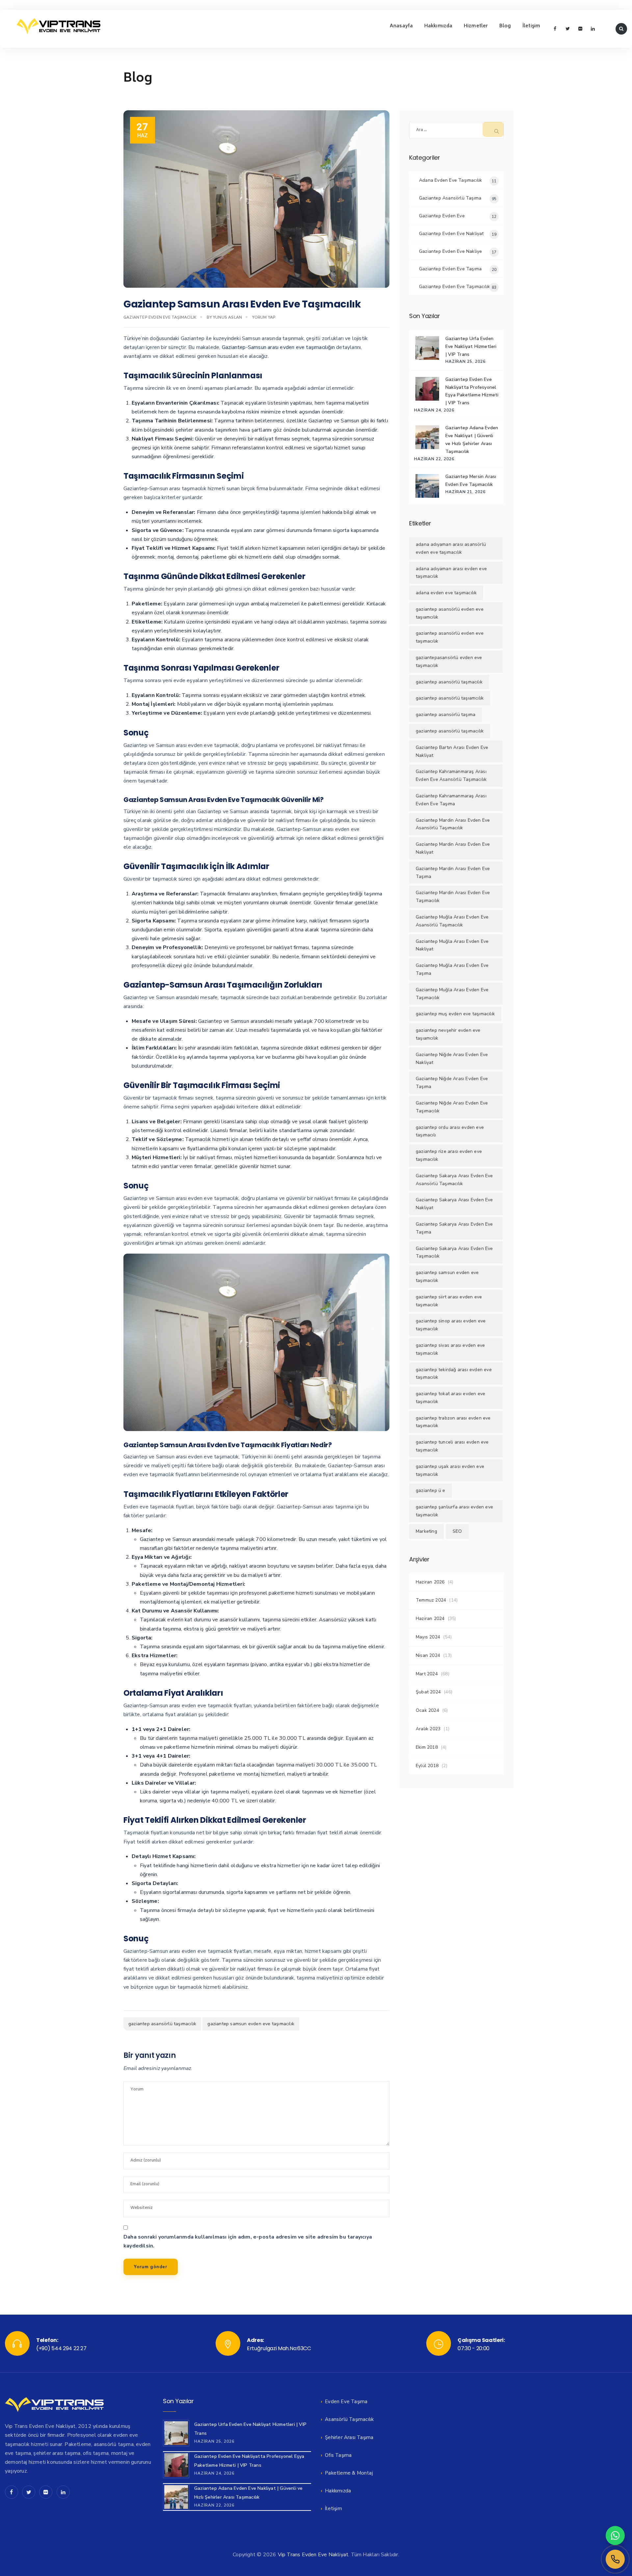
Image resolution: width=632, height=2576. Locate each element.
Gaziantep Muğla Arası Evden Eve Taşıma (452, 969)
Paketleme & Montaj (349, 2473)
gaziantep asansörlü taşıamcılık (450, 698)
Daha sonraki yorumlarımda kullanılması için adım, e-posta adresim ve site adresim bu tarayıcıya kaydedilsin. (248, 2241)
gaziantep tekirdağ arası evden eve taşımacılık (454, 1374)
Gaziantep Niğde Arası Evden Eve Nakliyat (452, 1059)
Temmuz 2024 (431, 1600)
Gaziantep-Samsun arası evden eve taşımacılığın (278, 347)
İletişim (531, 26)
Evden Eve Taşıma (346, 2402)
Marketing (426, 1531)
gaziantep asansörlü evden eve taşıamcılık (450, 613)
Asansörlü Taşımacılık (349, 2419)
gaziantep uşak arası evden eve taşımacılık (450, 1470)
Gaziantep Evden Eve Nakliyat (451, 234)
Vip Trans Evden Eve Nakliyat (313, 2555)
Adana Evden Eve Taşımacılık (450, 180)
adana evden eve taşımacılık (446, 593)
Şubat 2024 (428, 1692)
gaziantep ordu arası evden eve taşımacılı (450, 1131)
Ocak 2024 (427, 1710)
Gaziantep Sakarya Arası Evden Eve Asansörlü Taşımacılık (454, 1180)
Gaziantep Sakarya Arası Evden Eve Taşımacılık (454, 1252)
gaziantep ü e (431, 1490)
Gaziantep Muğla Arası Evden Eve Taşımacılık (452, 994)
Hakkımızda (438, 26)
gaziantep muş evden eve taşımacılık (455, 1014)
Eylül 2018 (427, 1766)
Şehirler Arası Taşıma (349, 2437)
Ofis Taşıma (338, 2455)
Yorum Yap (264, 317)
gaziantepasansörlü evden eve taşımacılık (449, 662)
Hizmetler (476, 26)
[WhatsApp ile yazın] (615, 2536)
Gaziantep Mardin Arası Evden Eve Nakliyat (453, 848)
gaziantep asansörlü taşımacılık (162, 2024)
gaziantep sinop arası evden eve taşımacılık (451, 1325)
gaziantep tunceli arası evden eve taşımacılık (452, 1446)
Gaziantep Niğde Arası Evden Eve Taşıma (452, 1083)
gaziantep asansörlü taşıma (446, 715)
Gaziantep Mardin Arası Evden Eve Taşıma (453, 873)
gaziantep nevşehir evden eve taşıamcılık (448, 1034)
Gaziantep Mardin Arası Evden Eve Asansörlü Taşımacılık (453, 824)
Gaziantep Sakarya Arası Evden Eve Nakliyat (454, 1204)
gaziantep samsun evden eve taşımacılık (251, 2024)
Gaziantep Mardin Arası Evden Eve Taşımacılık (453, 897)
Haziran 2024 (430, 1619)
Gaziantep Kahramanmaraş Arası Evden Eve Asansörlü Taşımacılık (451, 775)
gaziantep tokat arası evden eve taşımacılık (450, 1398)
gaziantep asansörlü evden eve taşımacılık (450, 637)
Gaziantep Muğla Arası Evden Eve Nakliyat (452, 945)
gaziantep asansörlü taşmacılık (449, 682)
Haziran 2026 (430, 1582)
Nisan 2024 (428, 1655)
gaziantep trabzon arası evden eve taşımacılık (453, 1422)
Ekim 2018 (427, 1747)
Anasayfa (401, 26)
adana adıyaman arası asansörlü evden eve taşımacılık (451, 548)
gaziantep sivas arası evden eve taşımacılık (450, 1349)
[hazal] (615, 2559)
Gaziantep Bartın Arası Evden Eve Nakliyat (452, 751)
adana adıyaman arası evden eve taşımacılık (451, 573)
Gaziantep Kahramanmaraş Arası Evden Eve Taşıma (451, 800)
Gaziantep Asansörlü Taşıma (450, 198)
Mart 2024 (427, 1674)
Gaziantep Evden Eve (442, 216)
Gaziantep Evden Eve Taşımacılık (160, 317)
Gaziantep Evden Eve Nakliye (450, 251)
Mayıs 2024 (428, 1637)
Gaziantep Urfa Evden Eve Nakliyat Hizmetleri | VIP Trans (471, 346)
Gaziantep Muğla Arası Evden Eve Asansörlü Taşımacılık (452, 921)
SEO (457, 1531)
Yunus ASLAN (227, 317)
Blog (505, 26)
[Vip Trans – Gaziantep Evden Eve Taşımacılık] (58, 26)
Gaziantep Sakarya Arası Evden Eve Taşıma (454, 1228)
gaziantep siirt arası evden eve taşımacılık (449, 1301)
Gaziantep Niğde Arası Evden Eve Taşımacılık (452, 1107)
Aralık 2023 (428, 1729)
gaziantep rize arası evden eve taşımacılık (449, 1155)
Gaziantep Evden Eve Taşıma (450, 269)
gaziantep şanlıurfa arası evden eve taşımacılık (454, 1511)
